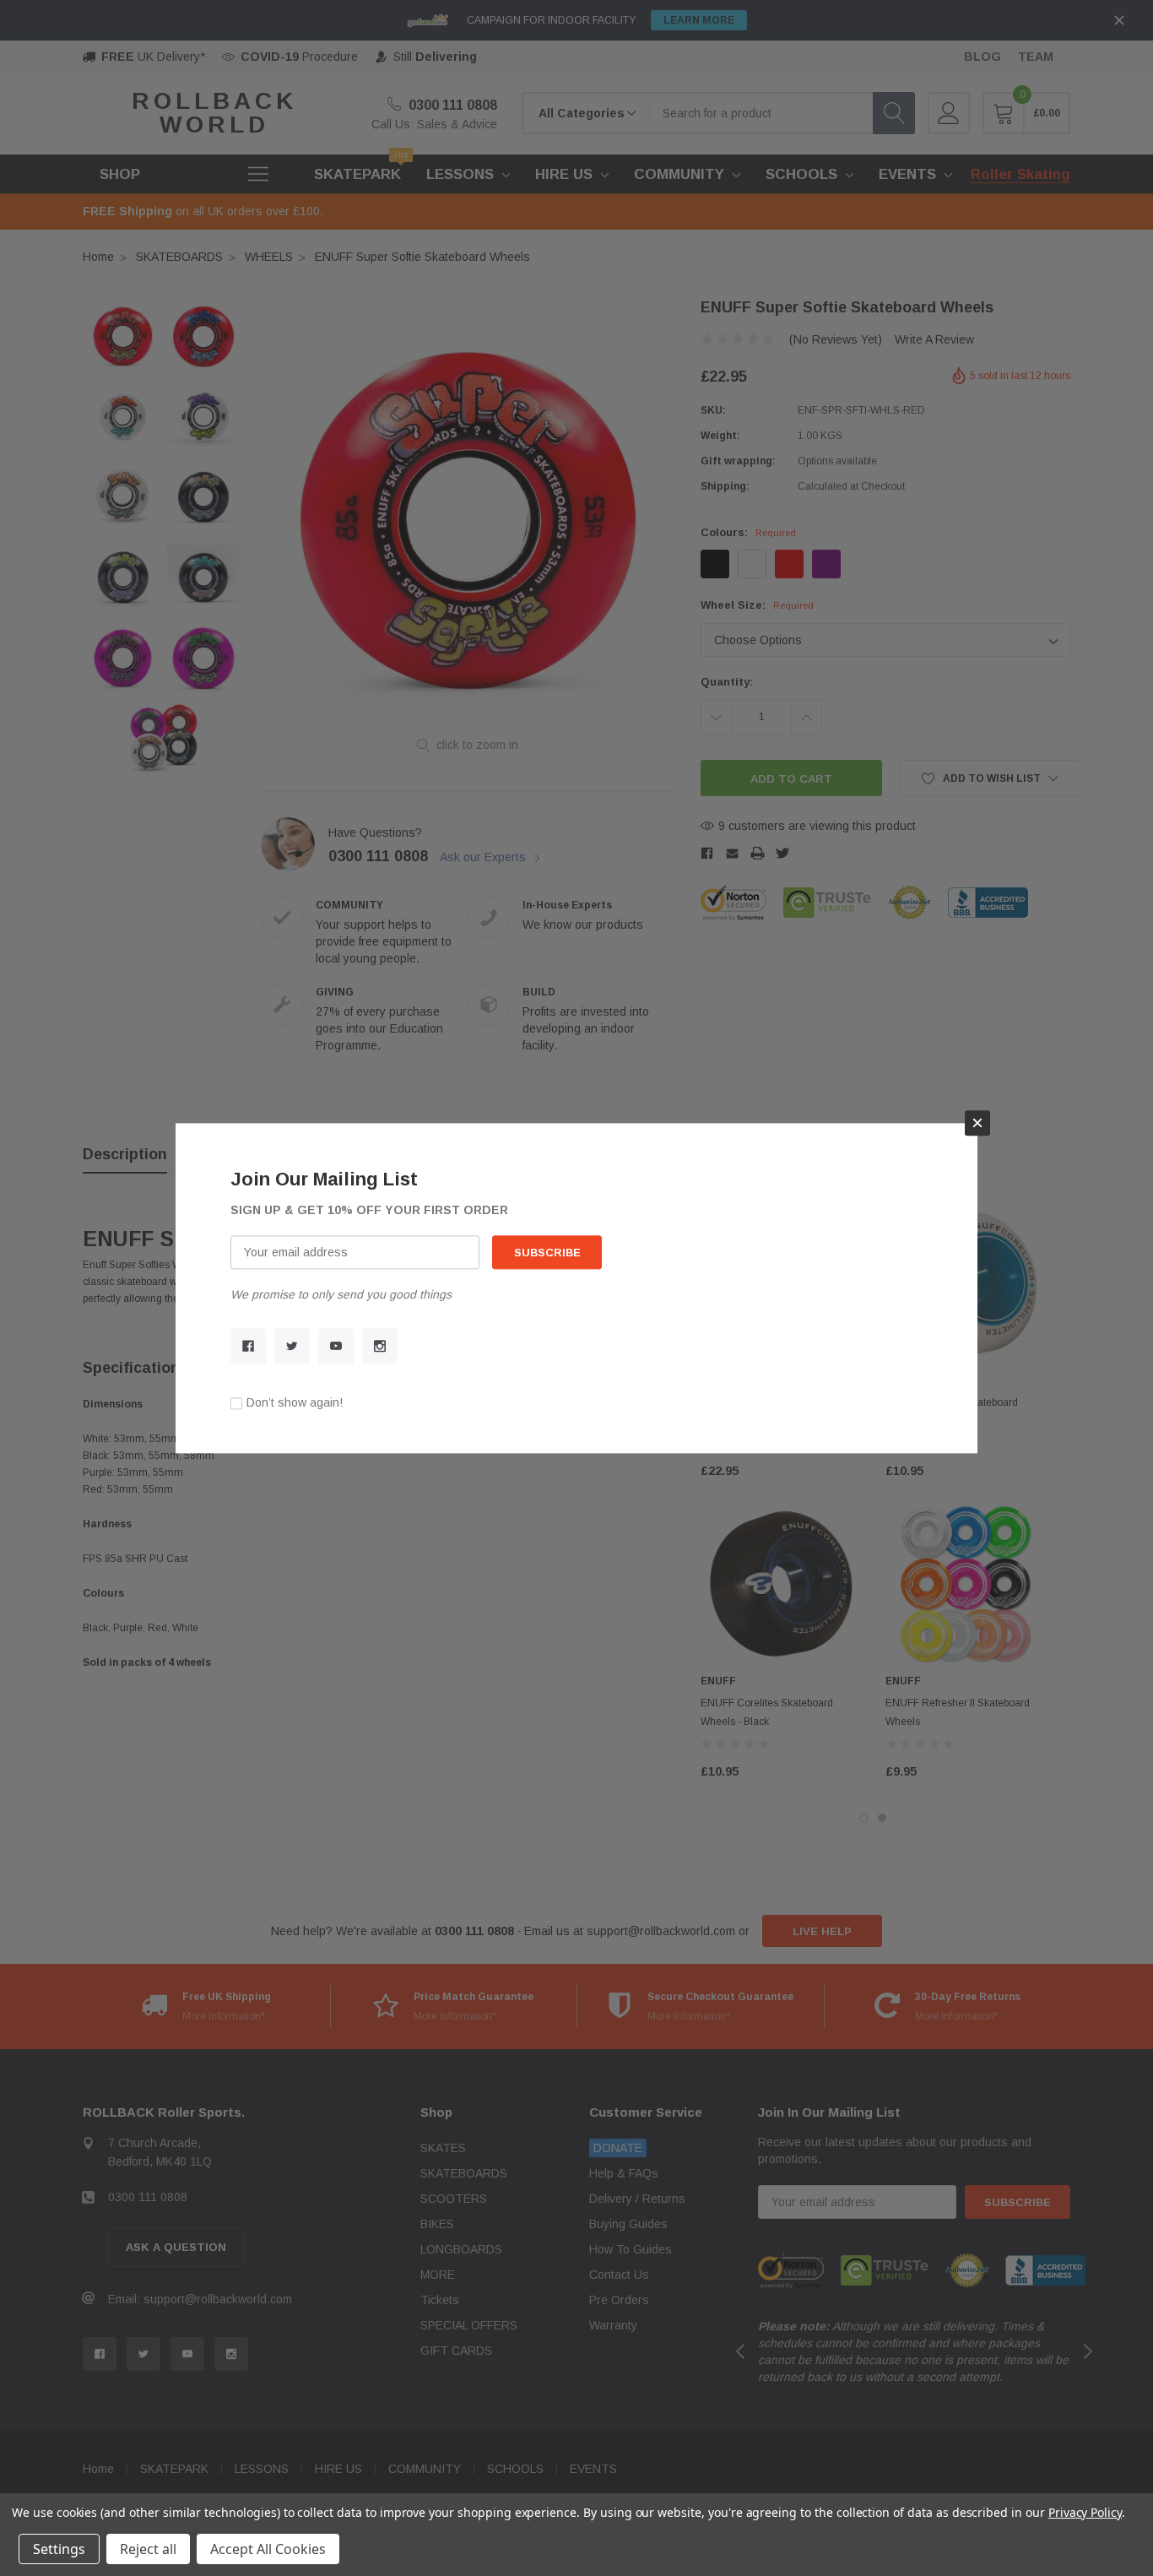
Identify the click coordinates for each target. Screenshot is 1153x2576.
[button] (977, 1123)
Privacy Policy (1085, 2512)
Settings (59, 2549)
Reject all (148, 2549)
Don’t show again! (295, 1402)
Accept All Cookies (268, 2549)
